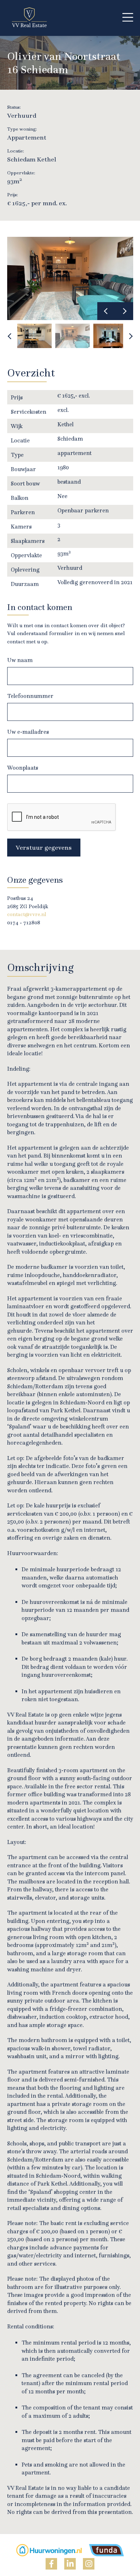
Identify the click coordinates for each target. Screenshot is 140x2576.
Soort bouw (25, 483)
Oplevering (25, 569)
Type (17, 455)
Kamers (21, 526)
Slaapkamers (28, 541)
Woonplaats (23, 768)
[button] (128, 18)
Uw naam (20, 660)
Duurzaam (25, 584)
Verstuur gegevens (44, 847)
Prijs (17, 397)
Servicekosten (29, 412)
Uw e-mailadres (28, 732)
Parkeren (23, 512)
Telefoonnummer (30, 696)
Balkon (20, 498)
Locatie (20, 440)
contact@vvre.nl (27, 914)
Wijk (17, 426)
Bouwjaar (23, 469)
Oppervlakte (26, 555)
